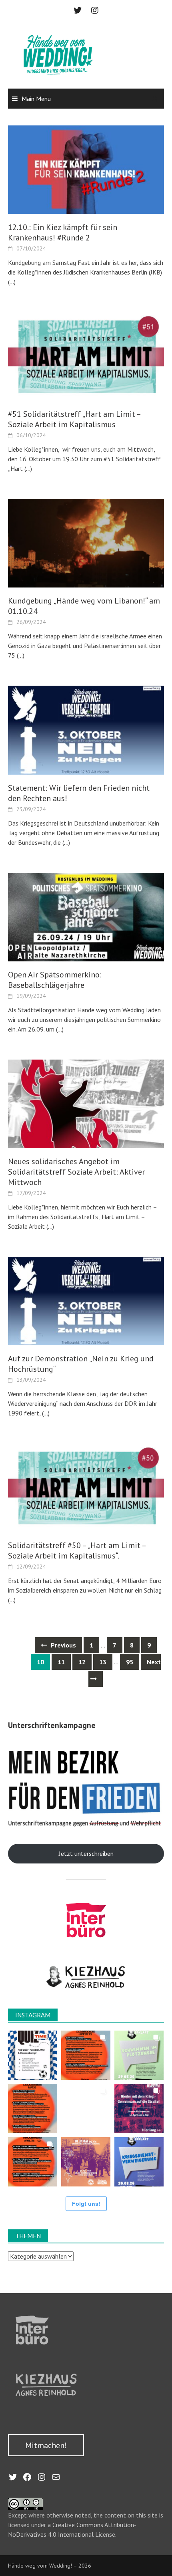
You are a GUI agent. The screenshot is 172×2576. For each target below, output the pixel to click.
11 (61, 1662)
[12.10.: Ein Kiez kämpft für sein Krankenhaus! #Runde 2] (86, 169)
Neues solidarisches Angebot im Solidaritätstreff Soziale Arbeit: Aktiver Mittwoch (76, 1172)
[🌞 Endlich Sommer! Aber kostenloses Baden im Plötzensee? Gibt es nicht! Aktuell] (139, 2055)
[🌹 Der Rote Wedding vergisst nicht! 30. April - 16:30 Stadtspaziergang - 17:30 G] (86, 2162)
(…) (12, 282)
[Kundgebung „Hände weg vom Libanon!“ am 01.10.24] (86, 543)
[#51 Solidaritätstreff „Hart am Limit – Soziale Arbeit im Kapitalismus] (86, 356)
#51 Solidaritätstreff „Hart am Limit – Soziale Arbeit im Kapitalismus (74, 419)
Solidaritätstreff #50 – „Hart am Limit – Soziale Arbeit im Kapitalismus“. (77, 1550)
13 (103, 1662)
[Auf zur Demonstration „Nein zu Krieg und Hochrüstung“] (86, 1300)
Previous (63, 1645)
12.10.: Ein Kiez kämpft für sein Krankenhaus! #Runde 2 (63, 232)
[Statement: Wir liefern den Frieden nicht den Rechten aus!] (86, 729)
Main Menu (36, 99)
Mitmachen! (46, 2445)
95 (130, 1662)
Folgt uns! (86, 2204)
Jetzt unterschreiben (86, 1853)
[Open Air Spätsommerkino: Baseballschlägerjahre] (86, 916)
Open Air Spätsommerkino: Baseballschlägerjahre (55, 980)
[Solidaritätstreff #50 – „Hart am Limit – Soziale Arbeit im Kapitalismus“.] (86, 1487)
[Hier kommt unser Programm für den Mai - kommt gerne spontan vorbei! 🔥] (33, 2109)
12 (82, 1662)
